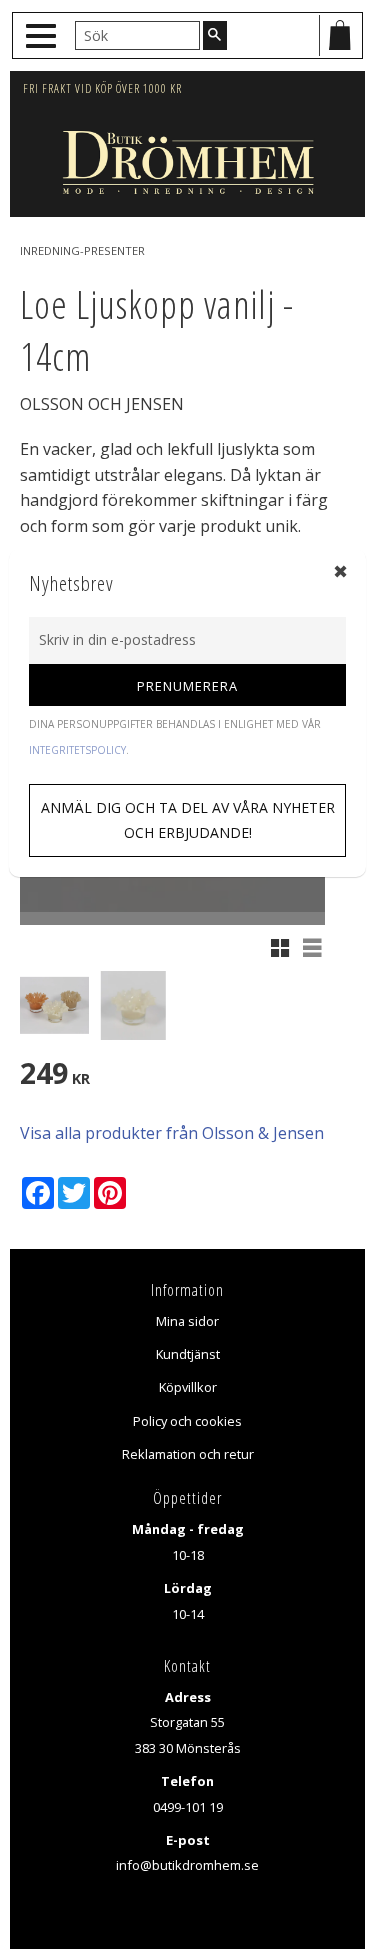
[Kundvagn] (340, 35)
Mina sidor (187, 1321)
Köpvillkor (188, 1387)
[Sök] (215, 35)
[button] (43, 36)
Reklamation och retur (188, 1454)
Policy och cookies (187, 1421)
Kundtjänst (188, 1354)
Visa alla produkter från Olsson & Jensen (172, 1133)
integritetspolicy (77, 750)
